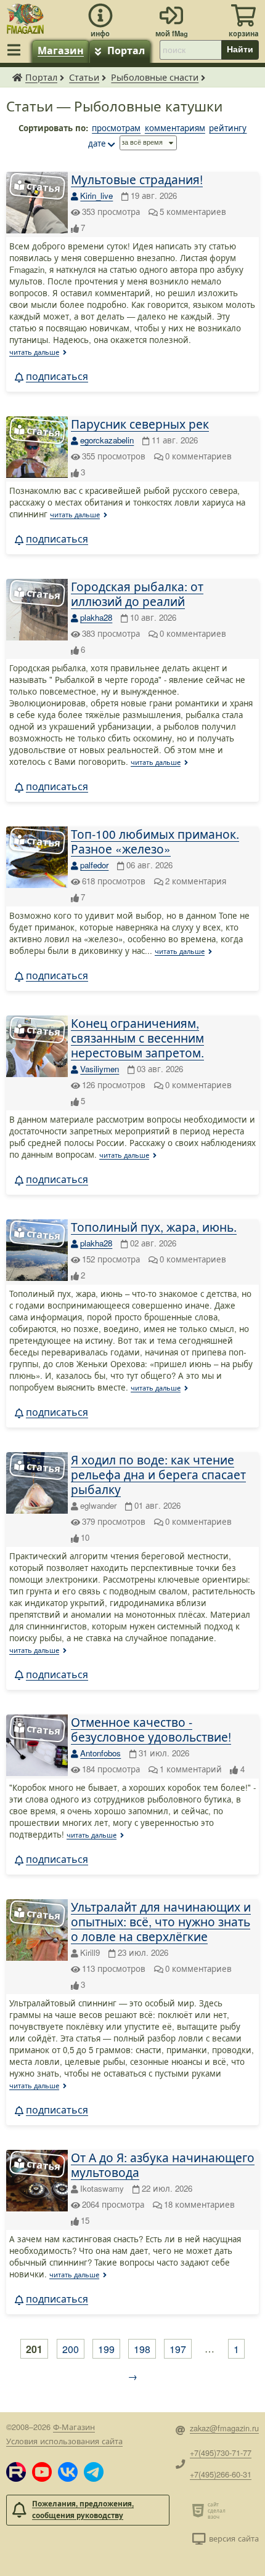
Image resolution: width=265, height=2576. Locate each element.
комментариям (175, 128)
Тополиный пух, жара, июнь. (154, 1226)
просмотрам (116, 128)
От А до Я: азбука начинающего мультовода (163, 2164)
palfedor (94, 865)
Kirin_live (96, 196)
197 (178, 2349)
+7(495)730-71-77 (221, 2453)
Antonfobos (100, 1753)
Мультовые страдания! (137, 179)
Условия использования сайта (64, 2441)
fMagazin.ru (17, 77)
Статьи (84, 77)
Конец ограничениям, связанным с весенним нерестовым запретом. (137, 1037)
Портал (126, 50)
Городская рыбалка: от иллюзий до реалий (137, 593)
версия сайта (234, 2538)
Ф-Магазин (74, 2427)
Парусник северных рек (140, 423)
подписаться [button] (57, 376)
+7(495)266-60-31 (221, 2474)
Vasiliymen (100, 1069)
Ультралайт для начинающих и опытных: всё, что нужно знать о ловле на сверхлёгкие (161, 1921)
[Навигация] (16, 50)
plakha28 (96, 617)
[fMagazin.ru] (25, 17)
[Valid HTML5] (200, 2510)
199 (106, 2349)
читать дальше (34, 352)
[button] (16, 2472)
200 (71, 2349)
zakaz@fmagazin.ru (224, 2428)
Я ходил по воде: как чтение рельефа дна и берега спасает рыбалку (158, 1474)
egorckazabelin (107, 440)
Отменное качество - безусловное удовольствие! (151, 1729)
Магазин (61, 50)
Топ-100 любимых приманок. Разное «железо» (155, 841)
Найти (240, 49)
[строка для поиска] (190, 50)
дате (97, 143)
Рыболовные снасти (155, 77)
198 (142, 2349)
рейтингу (228, 128)
